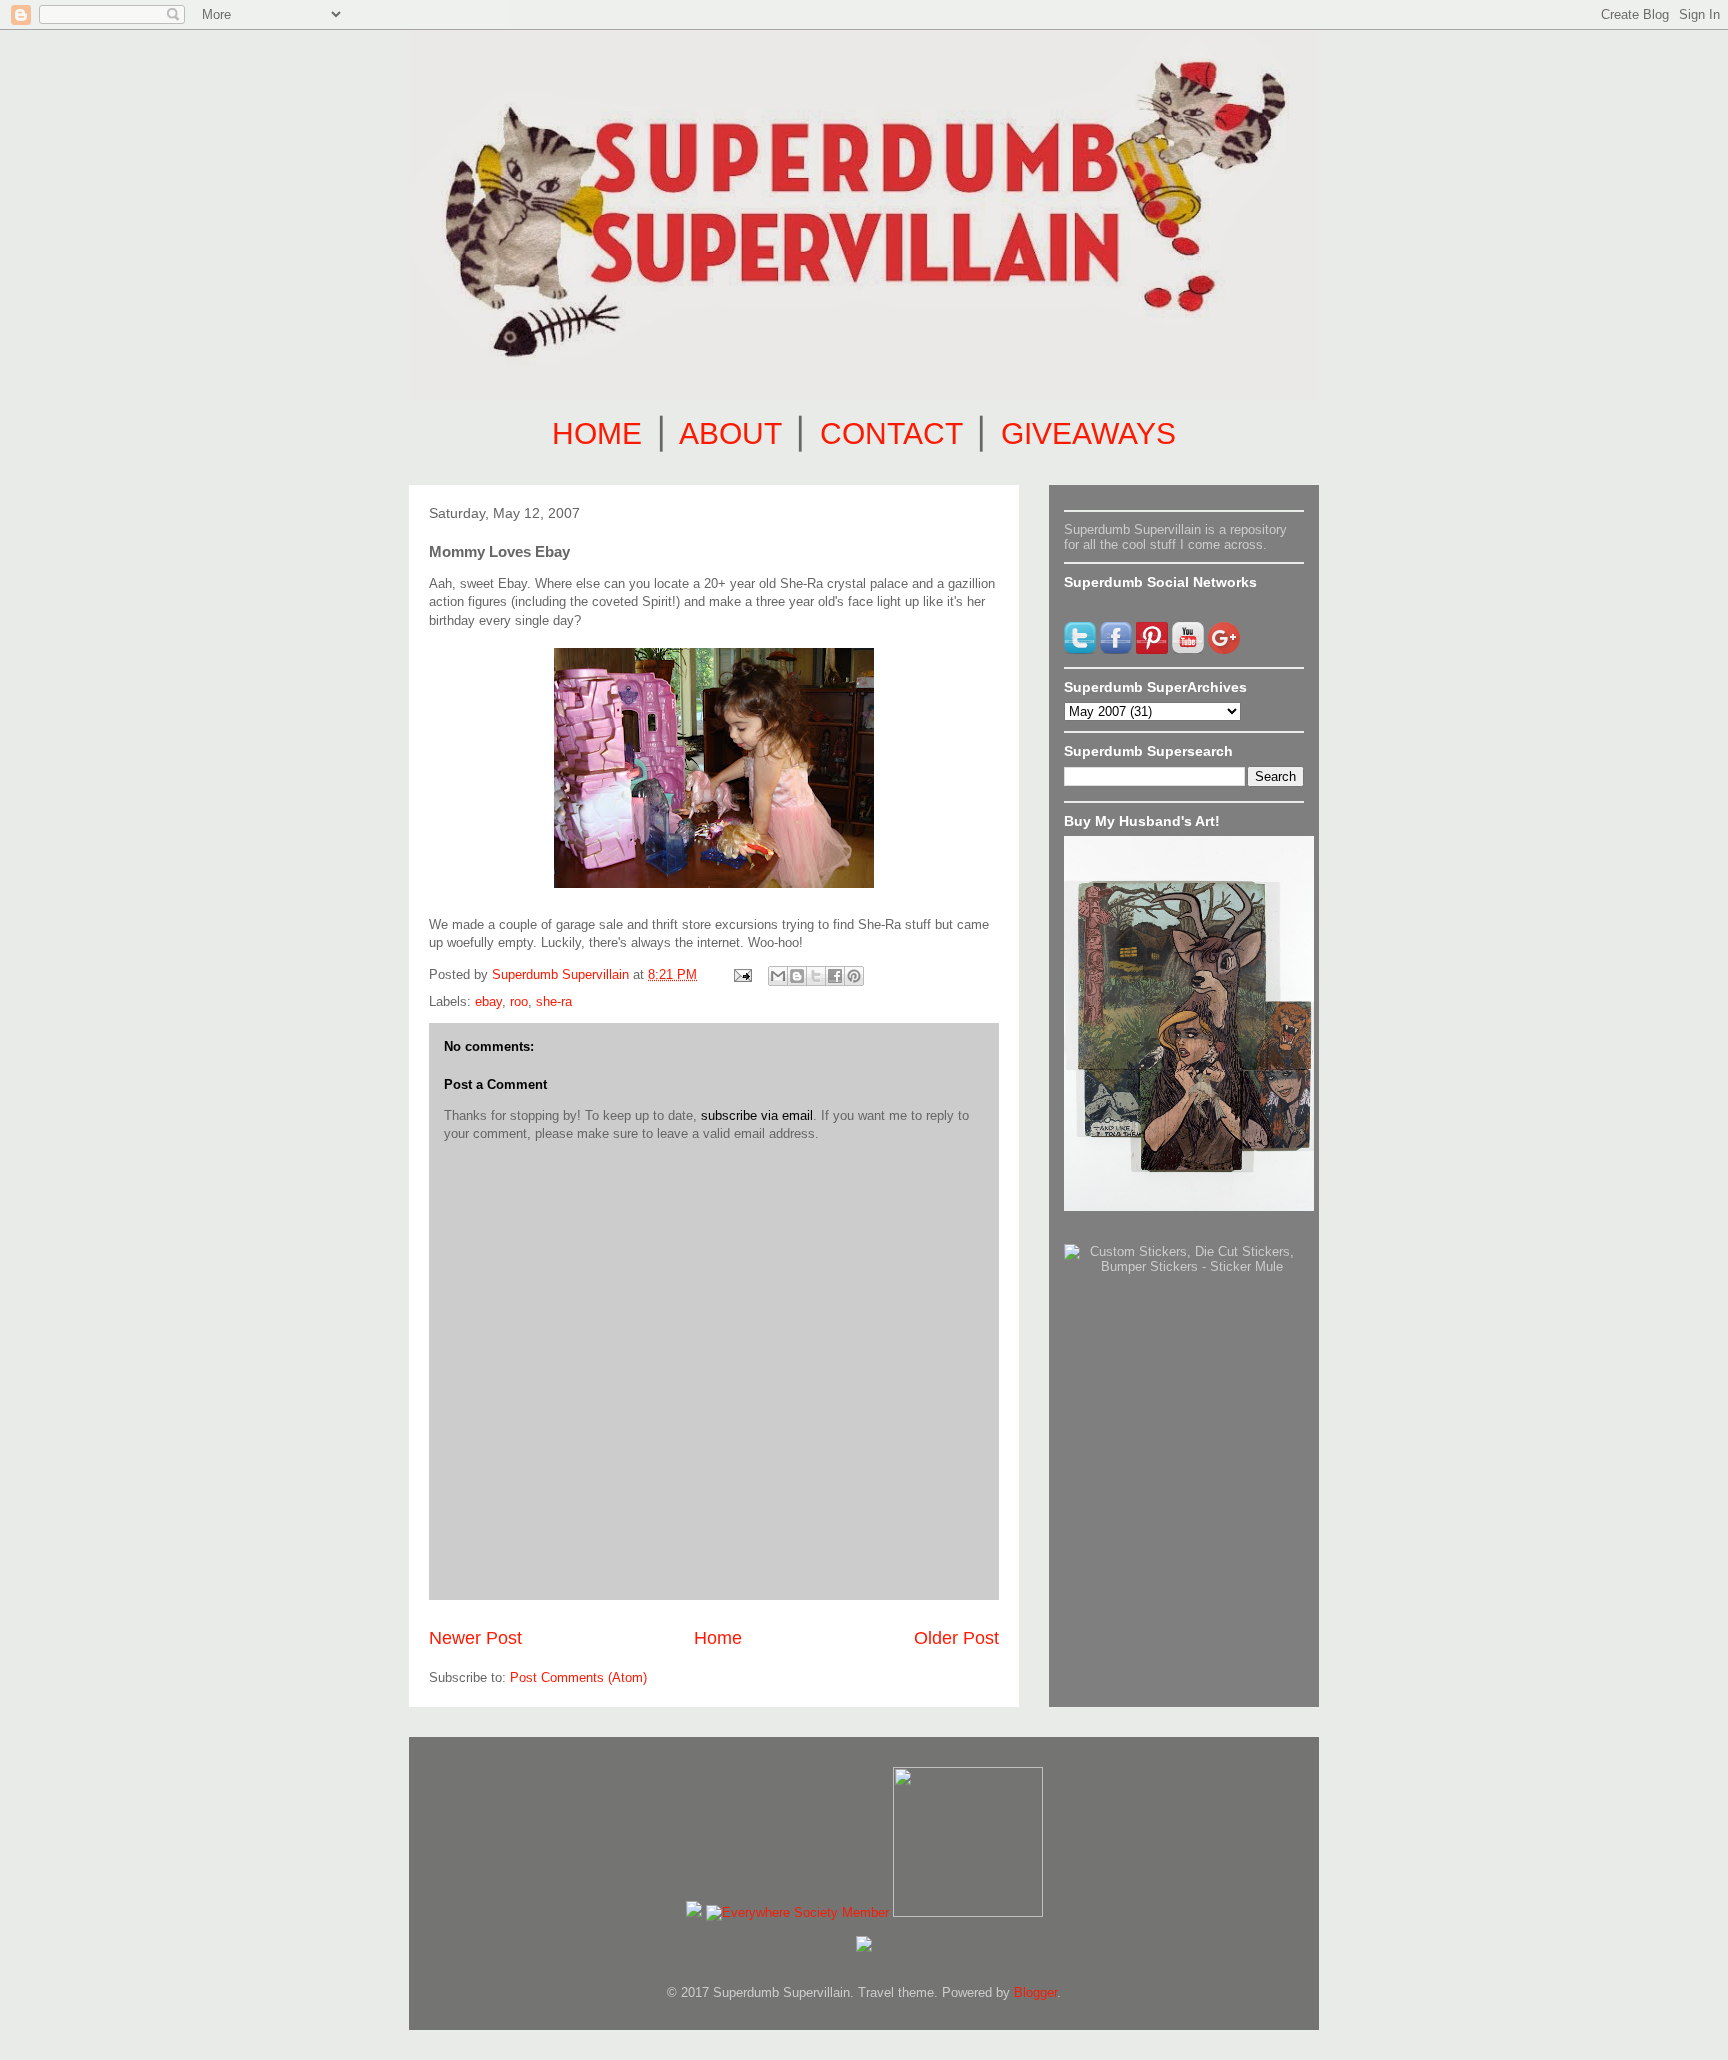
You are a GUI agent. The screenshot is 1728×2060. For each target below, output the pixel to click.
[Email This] (778, 976)
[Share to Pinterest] (854, 976)
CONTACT (891, 433)
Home (718, 1638)
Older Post (956, 1638)
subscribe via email (757, 1115)
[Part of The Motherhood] (968, 1912)
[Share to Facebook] (835, 976)
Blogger (1035, 1992)
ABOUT (730, 433)
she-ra (554, 1001)
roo (519, 1001)
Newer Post (475, 1638)
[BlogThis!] (797, 976)
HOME (597, 433)
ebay (488, 1001)
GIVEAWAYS (1088, 433)
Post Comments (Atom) (578, 1677)
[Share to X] (816, 976)
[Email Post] (741, 974)
